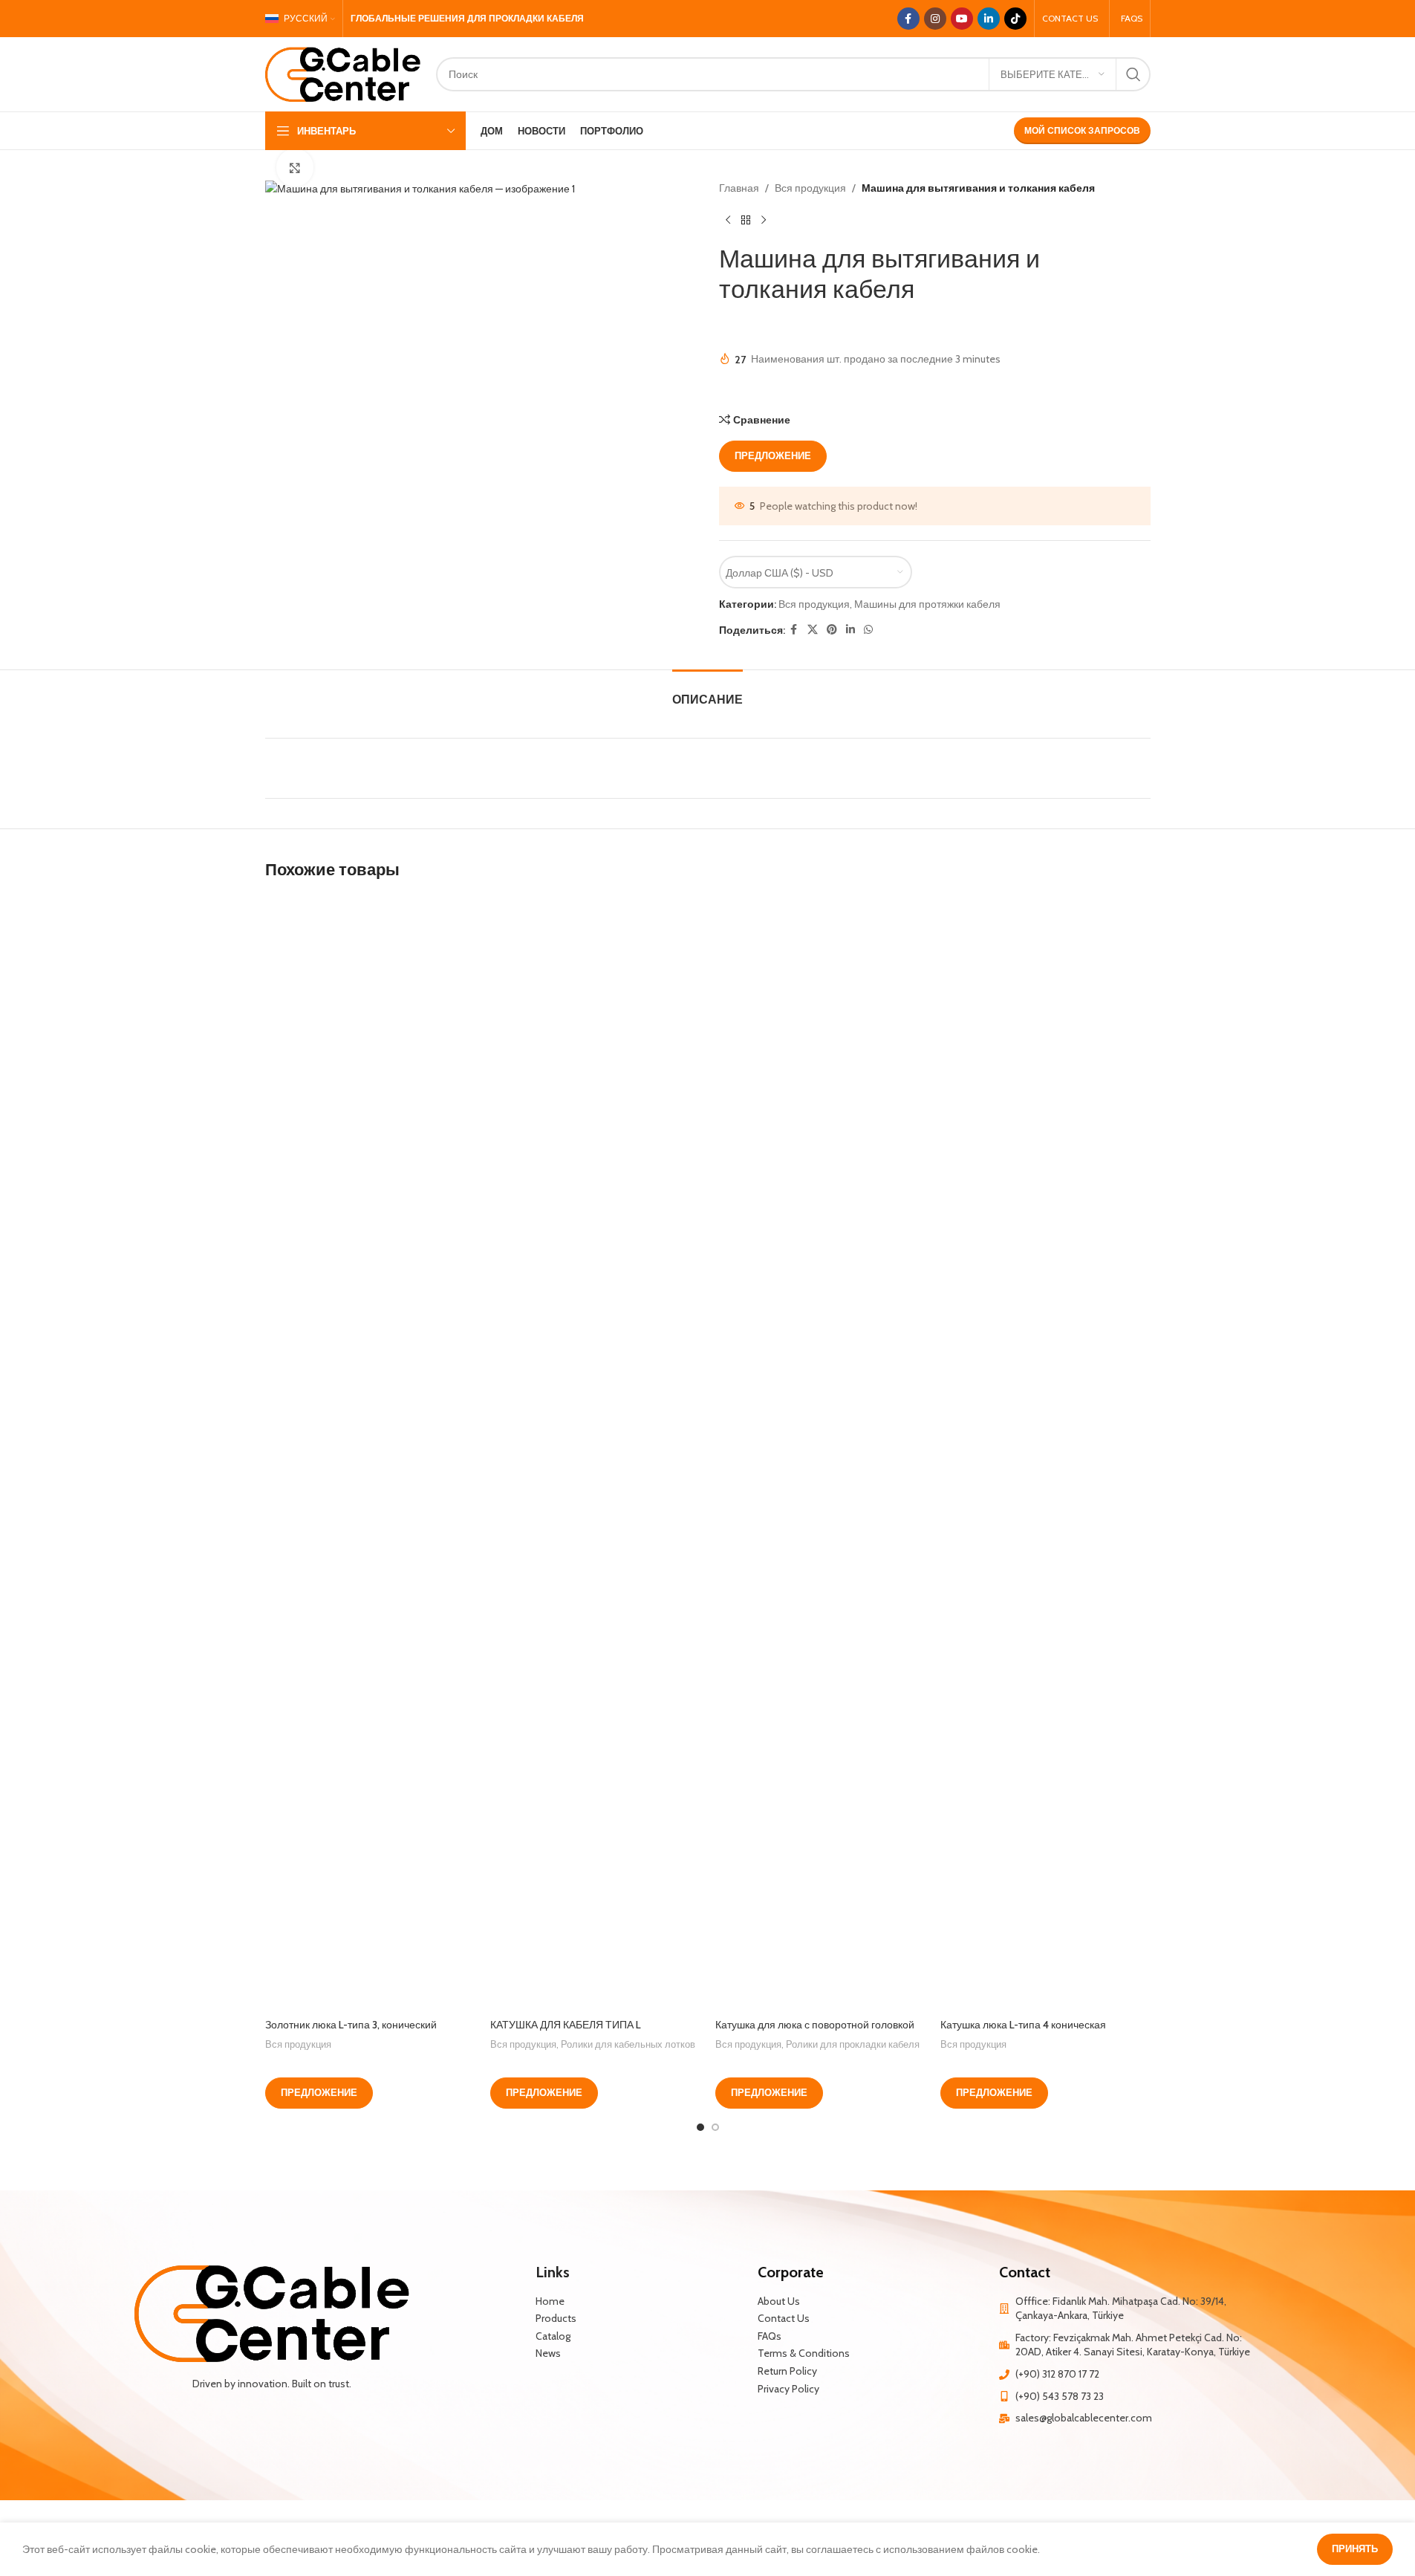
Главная (739, 188)
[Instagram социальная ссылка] (935, 19)
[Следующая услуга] (764, 220)
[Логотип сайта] (343, 73)
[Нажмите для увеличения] (295, 167)
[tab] (707, 692)
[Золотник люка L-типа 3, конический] (370, 1453)
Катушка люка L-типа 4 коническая (1023, 2025)
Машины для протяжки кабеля (927, 604)
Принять (1355, 2549)
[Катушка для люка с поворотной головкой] (820, 1453)
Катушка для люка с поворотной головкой (815, 2025)
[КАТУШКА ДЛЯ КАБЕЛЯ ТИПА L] (595, 1453)
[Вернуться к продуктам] (746, 220)
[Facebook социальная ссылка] (908, 19)
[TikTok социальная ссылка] (1015, 19)
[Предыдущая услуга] (728, 220)
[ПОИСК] (1133, 74)
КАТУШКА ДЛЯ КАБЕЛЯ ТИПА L (566, 2025)
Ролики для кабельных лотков (628, 2044)
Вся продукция (810, 188)
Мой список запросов (1082, 130)
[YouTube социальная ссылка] (962, 19)
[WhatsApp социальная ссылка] (868, 630)
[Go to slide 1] (700, 2127)
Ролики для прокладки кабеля (853, 2044)
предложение (773, 455)
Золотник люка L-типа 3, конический (351, 2025)
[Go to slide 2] (715, 2127)
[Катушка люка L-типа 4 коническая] (1045, 1453)
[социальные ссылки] (813, 630)
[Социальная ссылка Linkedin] (989, 19)
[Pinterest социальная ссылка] (832, 630)
